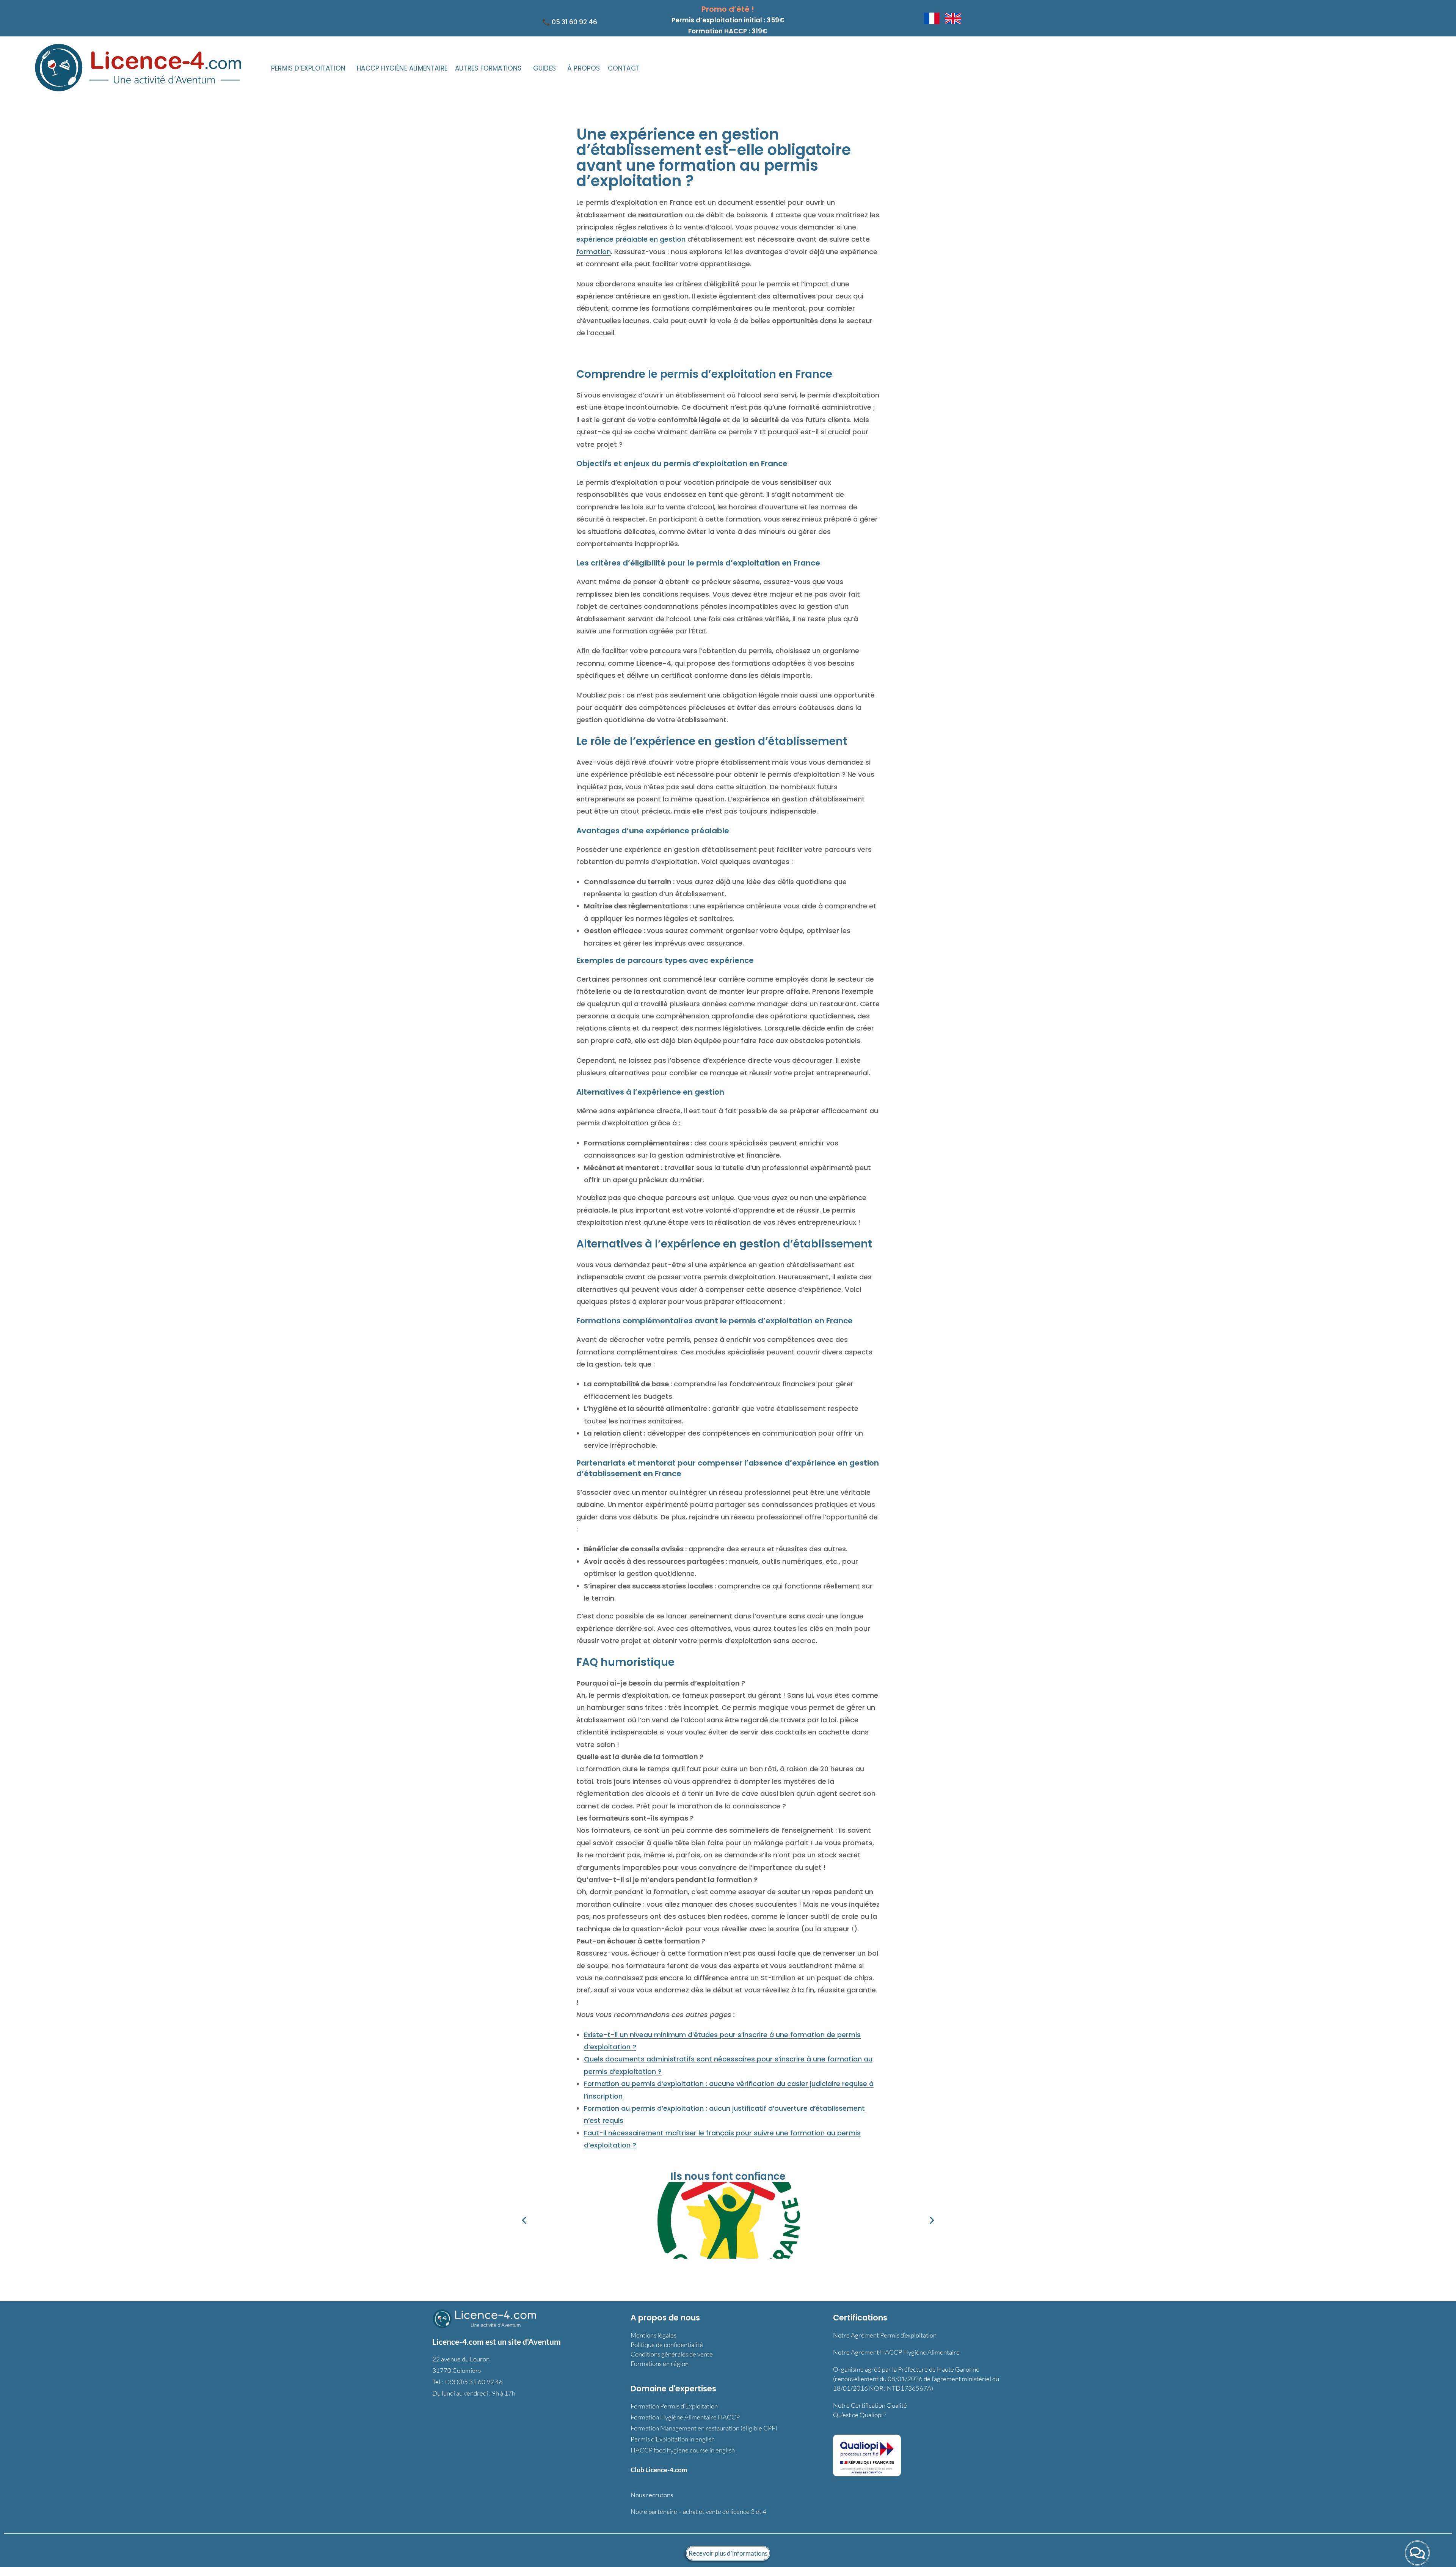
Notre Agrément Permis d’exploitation (885, 2335)
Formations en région (660, 2364)
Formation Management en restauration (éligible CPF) (704, 2428)
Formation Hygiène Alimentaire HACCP (685, 2417)
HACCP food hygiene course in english (683, 2450)
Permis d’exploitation (308, 68)
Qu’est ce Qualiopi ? (860, 2415)
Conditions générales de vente (672, 2354)
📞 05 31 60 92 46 (570, 22)
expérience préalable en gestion (631, 239)
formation (594, 252)
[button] (310, 68)
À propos (584, 68)
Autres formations (488, 68)
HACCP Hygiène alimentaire (402, 68)
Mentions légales (653, 2335)
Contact (624, 68)
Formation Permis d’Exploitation (674, 2406)
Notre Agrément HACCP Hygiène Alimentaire (896, 2352)
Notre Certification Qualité (870, 2405)
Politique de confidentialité (667, 2345)
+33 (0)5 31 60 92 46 (473, 2381)
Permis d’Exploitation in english (673, 2439)
